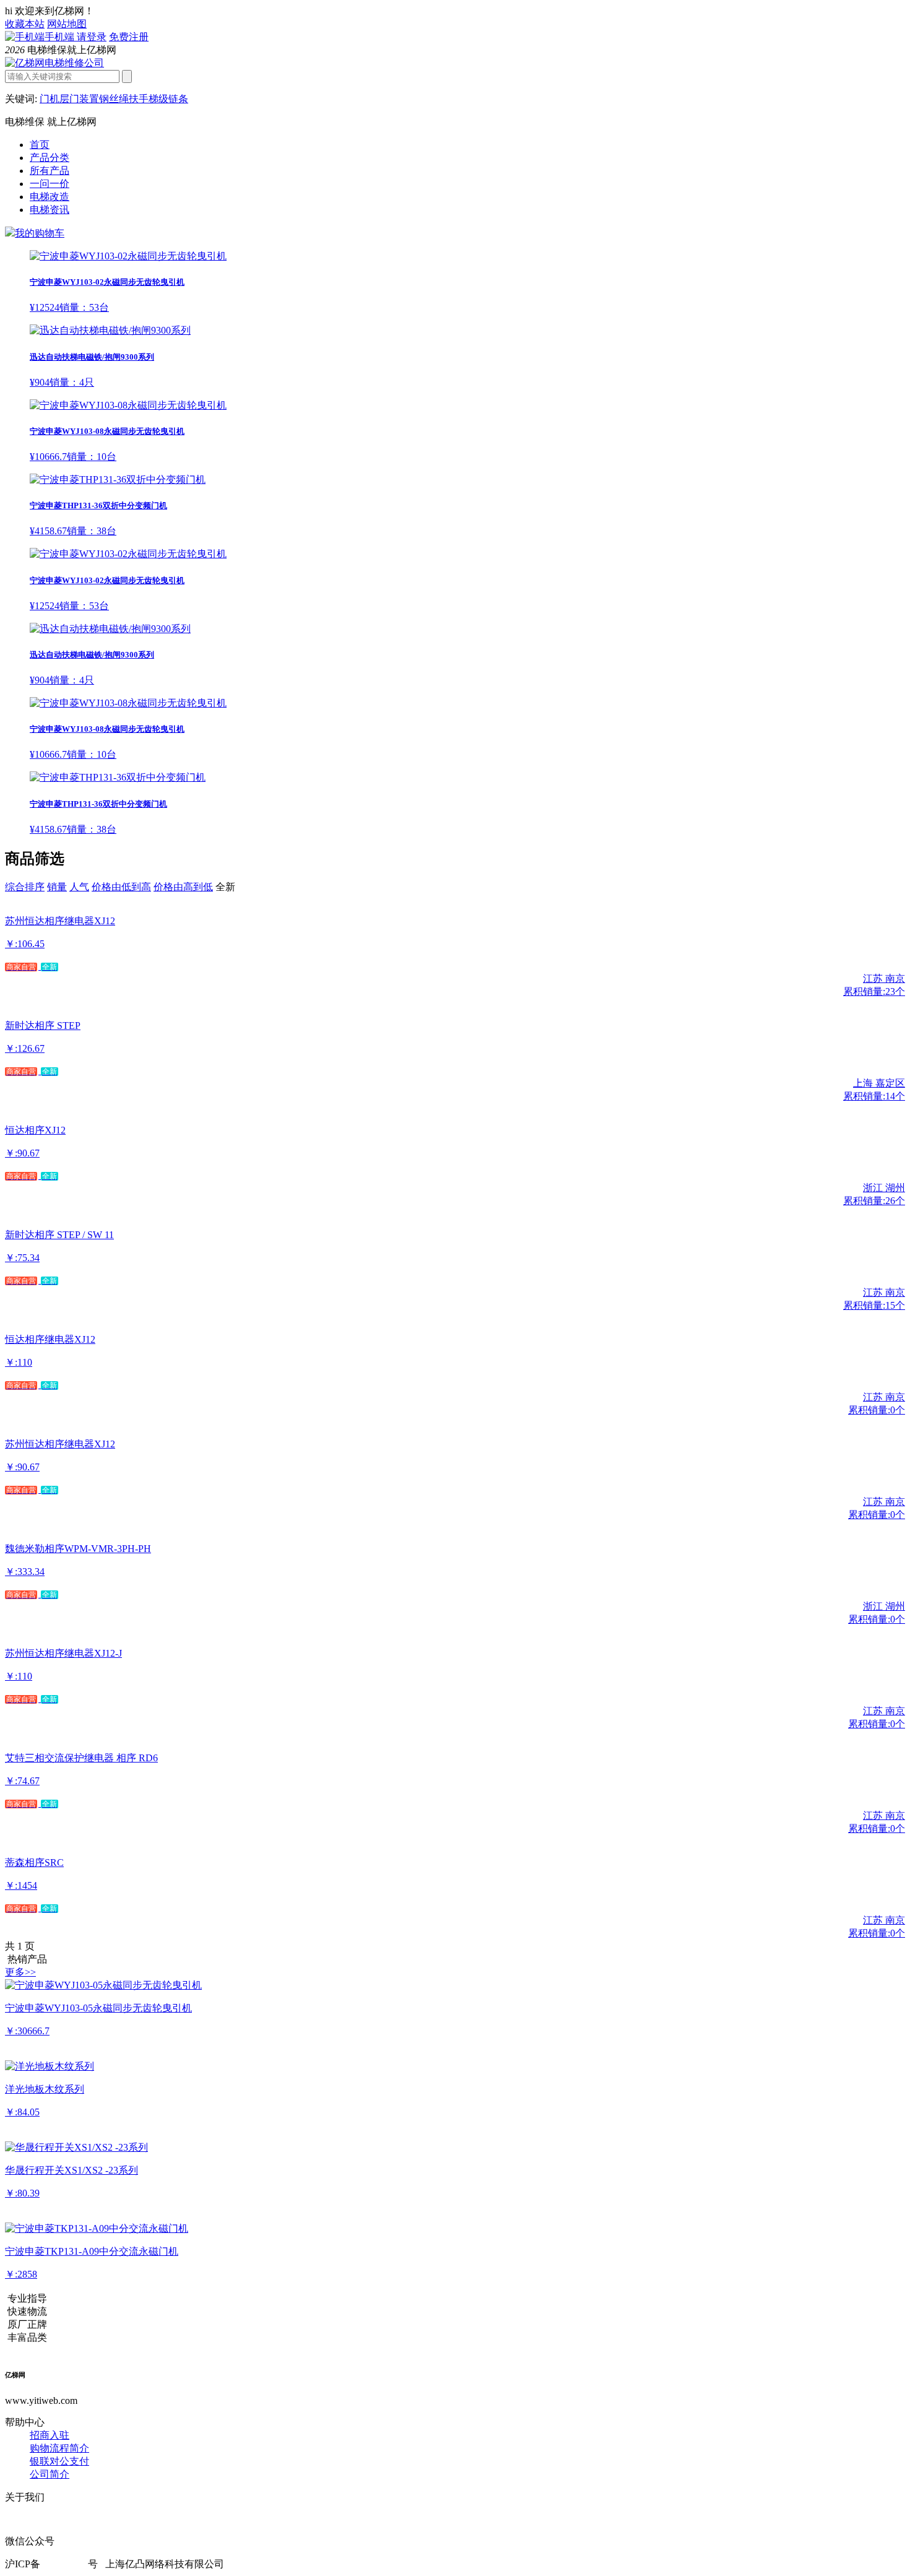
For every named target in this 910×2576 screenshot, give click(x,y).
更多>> (20, 1972)
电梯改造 (50, 197)
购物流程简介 (59, 2448)
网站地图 (67, 24)
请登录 (92, 37)
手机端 (61, 37)
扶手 (139, 99)
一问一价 (50, 184)
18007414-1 (64, 2564)
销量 (57, 887)
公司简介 (50, 2474)
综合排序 (25, 887)
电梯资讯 (50, 210)
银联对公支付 (59, 2461)
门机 (50, 99)
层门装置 (79, 99)
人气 (79, 887)
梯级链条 (168, 99)
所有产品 (50, 171)
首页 (40, 145)
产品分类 (50, 158)
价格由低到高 (121, 887)
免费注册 (129, 37)
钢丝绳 (114, 99)
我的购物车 (40, 233)
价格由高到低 (183, 887)
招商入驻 (50, 2435)
